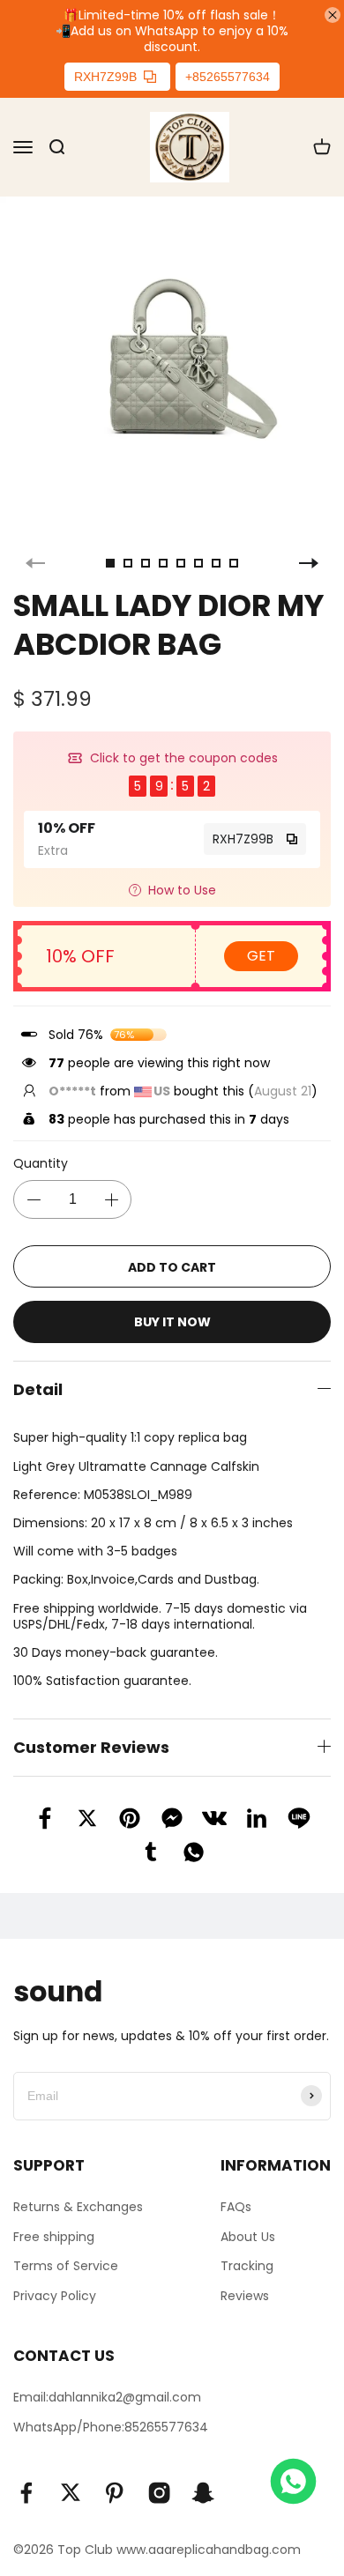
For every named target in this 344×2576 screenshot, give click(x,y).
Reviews (245, 2296)
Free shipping (54, 2237)
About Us (248, 2237)
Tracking (247, 2266)
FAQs (236, 2207)
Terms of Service (66, 2266)
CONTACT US (64, 2356)
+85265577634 (228, 77)
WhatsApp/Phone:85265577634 (111, 2427)
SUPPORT (49, 2165)
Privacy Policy (55, 2296)
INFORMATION (276, 2165)
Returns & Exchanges (78, 2207)
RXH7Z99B (105, 77)
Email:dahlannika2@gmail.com (107, 2397)
